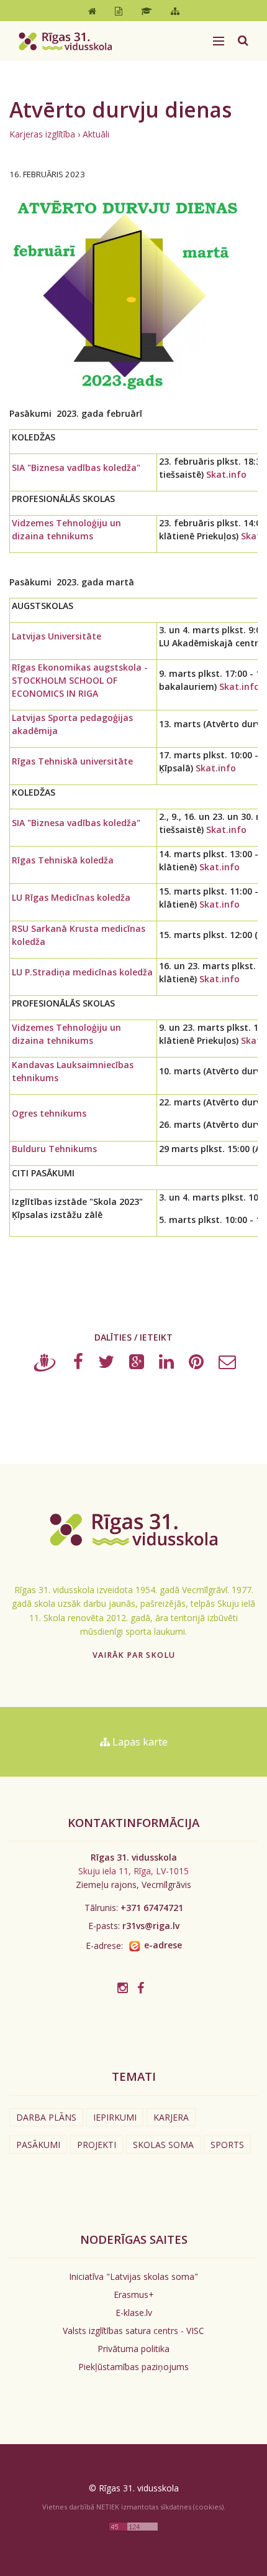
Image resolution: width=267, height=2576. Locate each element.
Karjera (171, 2117)
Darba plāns (46, 2117)
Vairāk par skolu (134, 1655)
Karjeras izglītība (42, 134)
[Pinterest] (196, 1365)
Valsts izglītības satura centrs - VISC (133, 2331)
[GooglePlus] (137, 1365)
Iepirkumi (115, 2117)
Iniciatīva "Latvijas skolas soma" (133, 2276)
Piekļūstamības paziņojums (133, 2367)
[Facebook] (78, 1365)
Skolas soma (163, 2145)
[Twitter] (106, 1365)
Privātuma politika (133, 2349)
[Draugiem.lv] (45, 1365)
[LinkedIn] (166, 1365)
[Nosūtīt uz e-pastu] (227, 1365)
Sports (227, 2145)
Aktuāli (96, 134)
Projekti (97, 2145)
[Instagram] (123, 1988)
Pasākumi (38, 2145)
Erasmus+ (134, 2295)
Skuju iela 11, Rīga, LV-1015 (133, 1871)
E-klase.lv (134, 2313)
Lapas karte (139, 1742)
